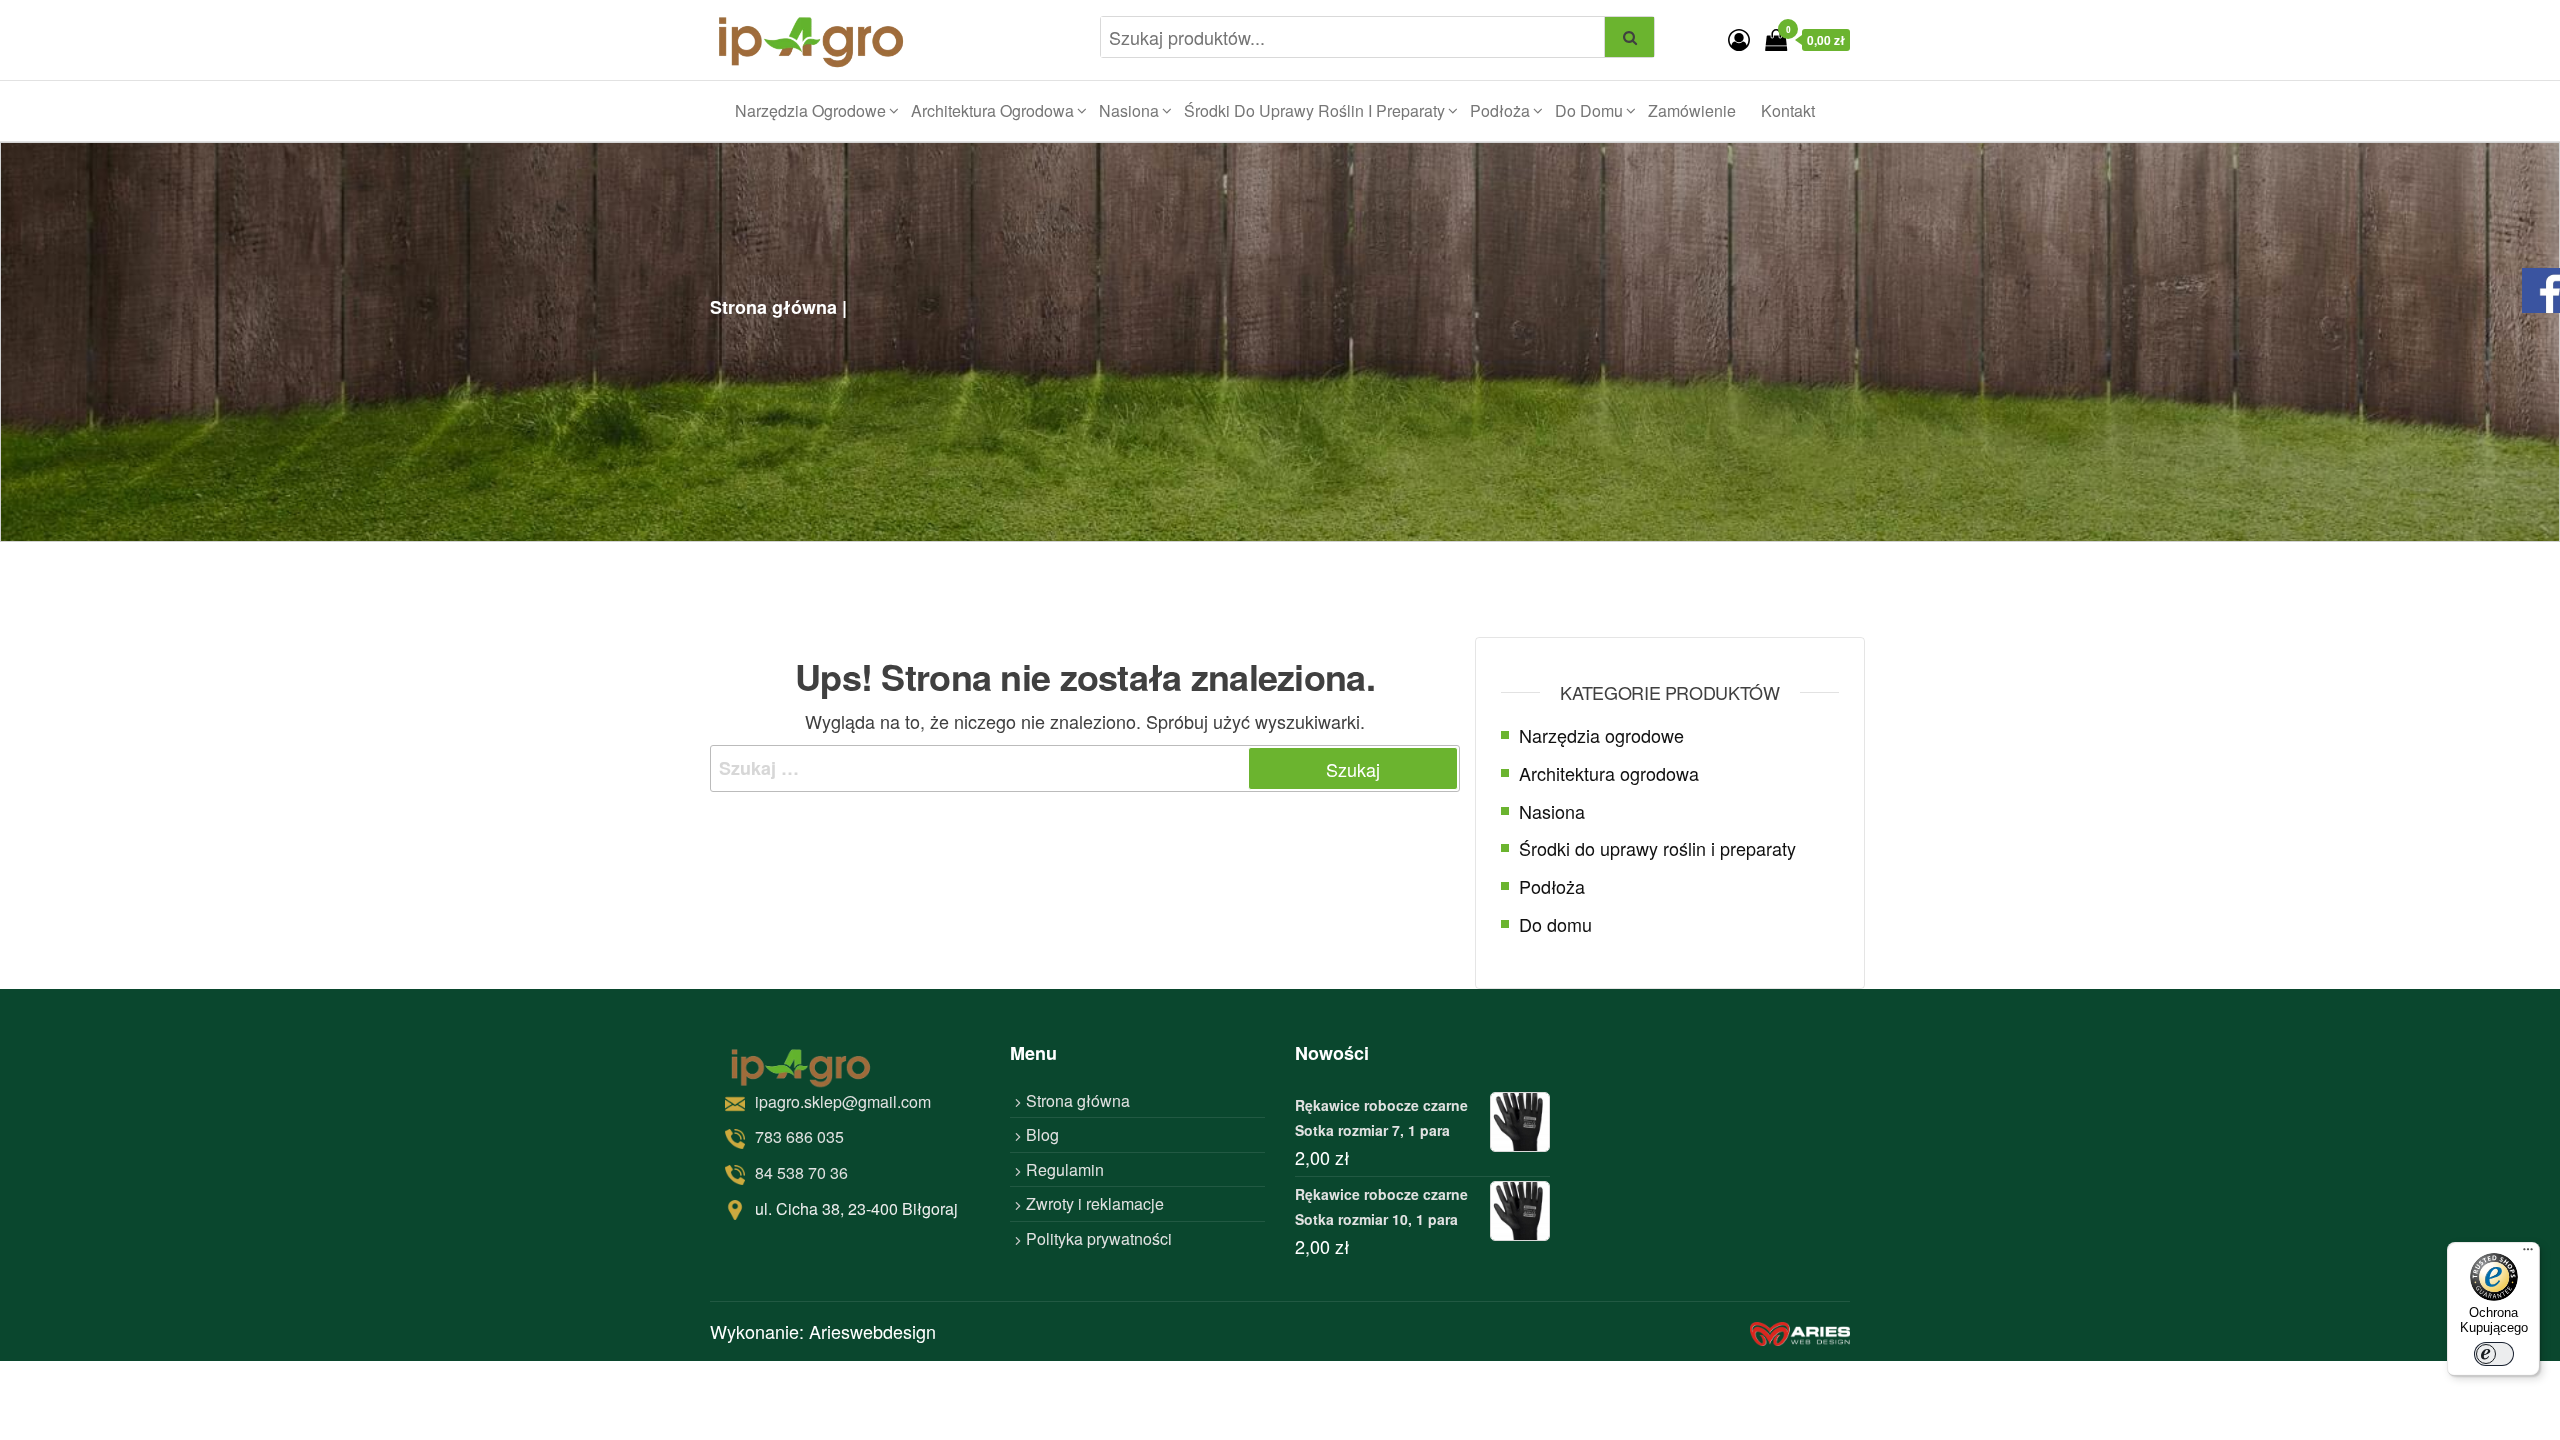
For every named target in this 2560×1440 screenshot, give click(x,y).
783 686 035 (799, 1136)
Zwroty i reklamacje (1095, 1203)
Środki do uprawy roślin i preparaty (1314, 110)
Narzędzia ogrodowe (810, 110)
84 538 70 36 (801, 1172)
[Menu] (2528, 1254)
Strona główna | (778, 307)
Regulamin (1065, 1169)
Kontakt (1788, 110)
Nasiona (1129, 110)
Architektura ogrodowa (992, 110)
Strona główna (1078, 1100)
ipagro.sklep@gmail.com (843, 1101)
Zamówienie (1692, 110)
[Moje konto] (1739, 38)
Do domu (1589, 110)
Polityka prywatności (1099, 1238)
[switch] (2494, 1354)
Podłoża (1500, 110)
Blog (1042, 1134)
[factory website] (1800, 1331)
